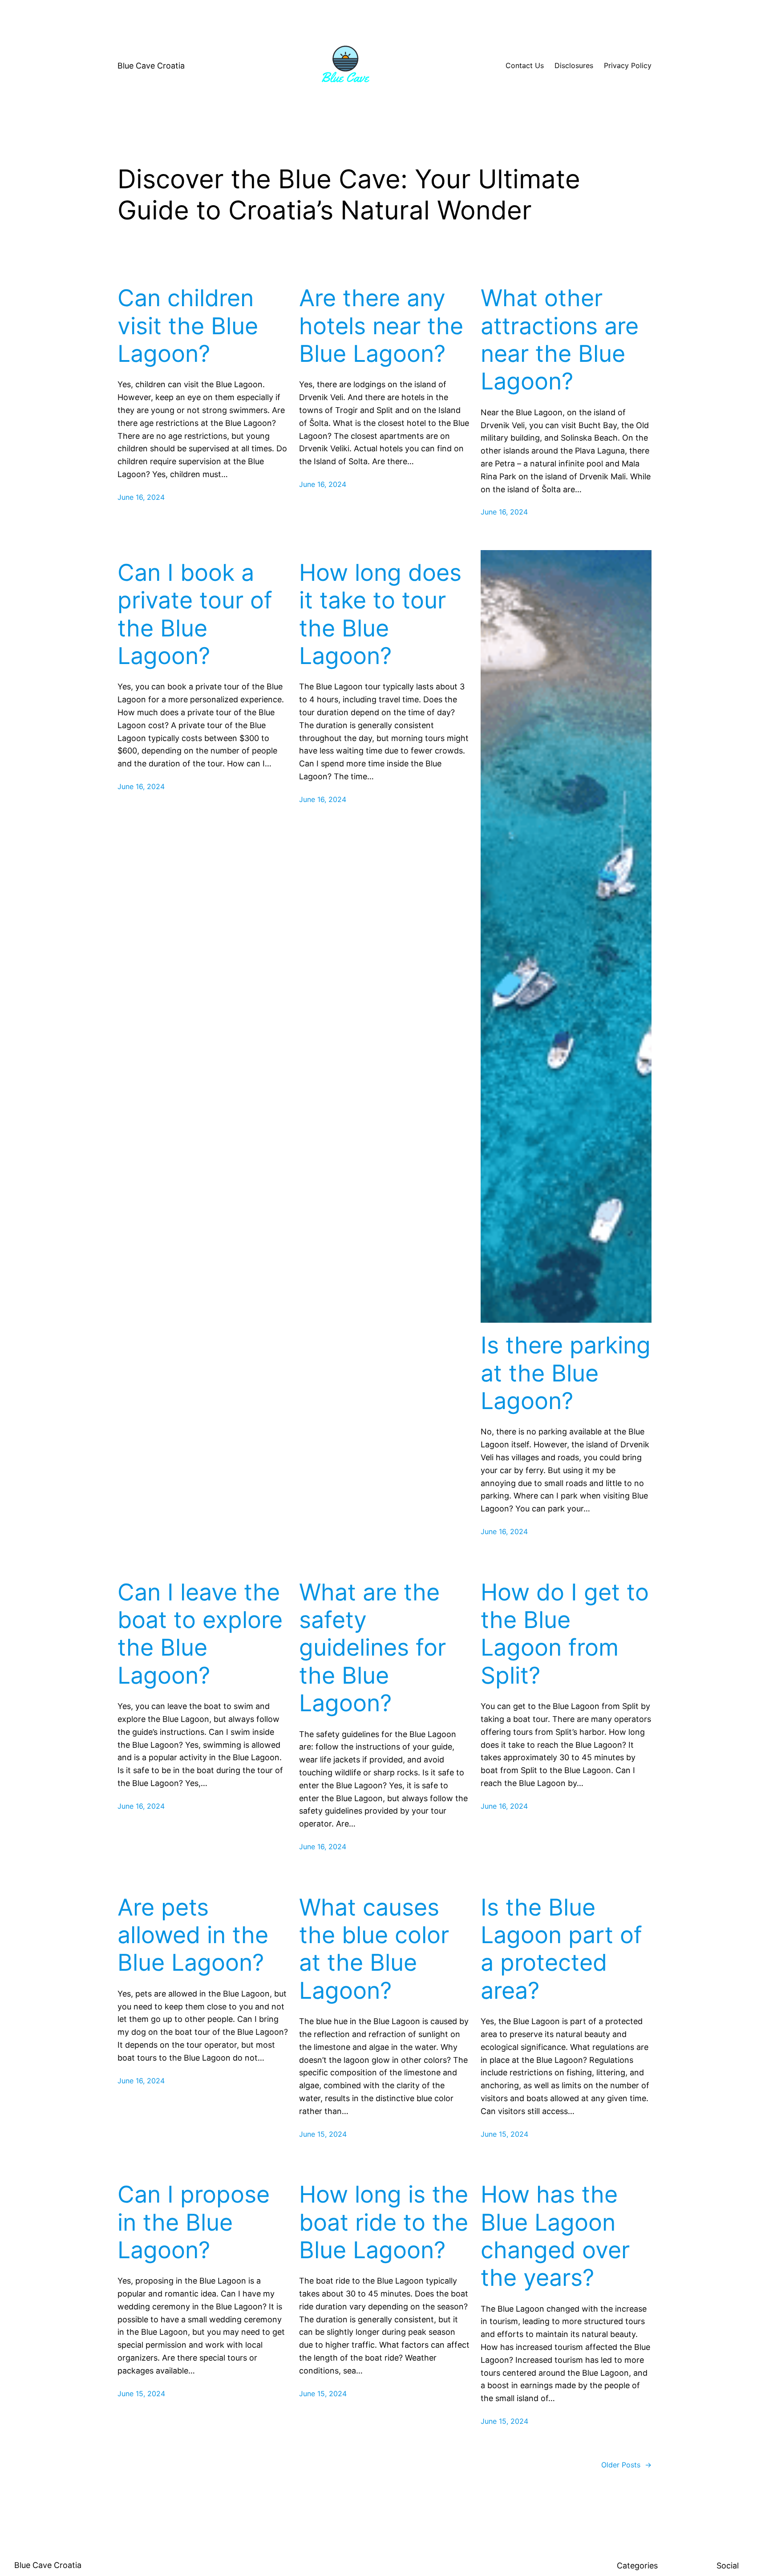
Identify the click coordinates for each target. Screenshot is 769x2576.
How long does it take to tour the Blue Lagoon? (380, 614)
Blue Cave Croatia (151, 66)
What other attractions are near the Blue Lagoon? (560, 340)
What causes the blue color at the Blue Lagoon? (374, 1949)
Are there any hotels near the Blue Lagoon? (381, 326)
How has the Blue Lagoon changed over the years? (555, 2236)
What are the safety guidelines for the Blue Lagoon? (372, 1648)
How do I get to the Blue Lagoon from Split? (565, 1634)
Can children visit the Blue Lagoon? (188, 326)
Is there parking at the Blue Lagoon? (566, 1373)
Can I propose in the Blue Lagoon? (194, 2222)
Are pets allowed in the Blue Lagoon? (193, 1935)
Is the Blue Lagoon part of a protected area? (561, 1949)
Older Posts (626, 2465)
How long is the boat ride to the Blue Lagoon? (384, 2222)
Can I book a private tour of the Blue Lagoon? (195, 614)
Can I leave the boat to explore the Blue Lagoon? (200, 1634)
